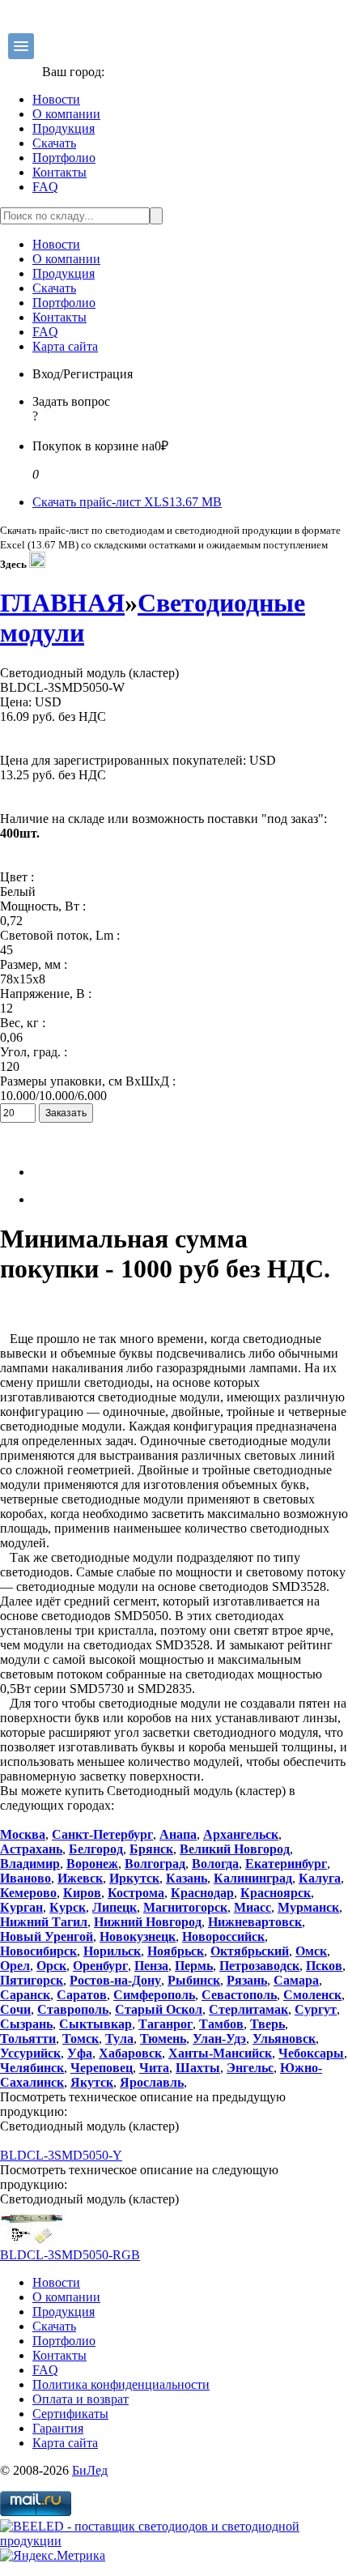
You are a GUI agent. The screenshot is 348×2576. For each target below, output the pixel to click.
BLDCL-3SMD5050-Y (61, 2155)
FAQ (45, 187)
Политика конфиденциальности (121, 2384)
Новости (56, 99)
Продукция (64, 128)
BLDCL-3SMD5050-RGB (70, 2255)
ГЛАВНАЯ (62, 603)
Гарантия (58, 2428)
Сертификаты (70, 2414)
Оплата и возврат (81, 2399)
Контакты (59, 172)
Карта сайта (65, 346)
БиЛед (90, 2470)
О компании (66, 114)
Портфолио (64, 158)
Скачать (54, 143)
